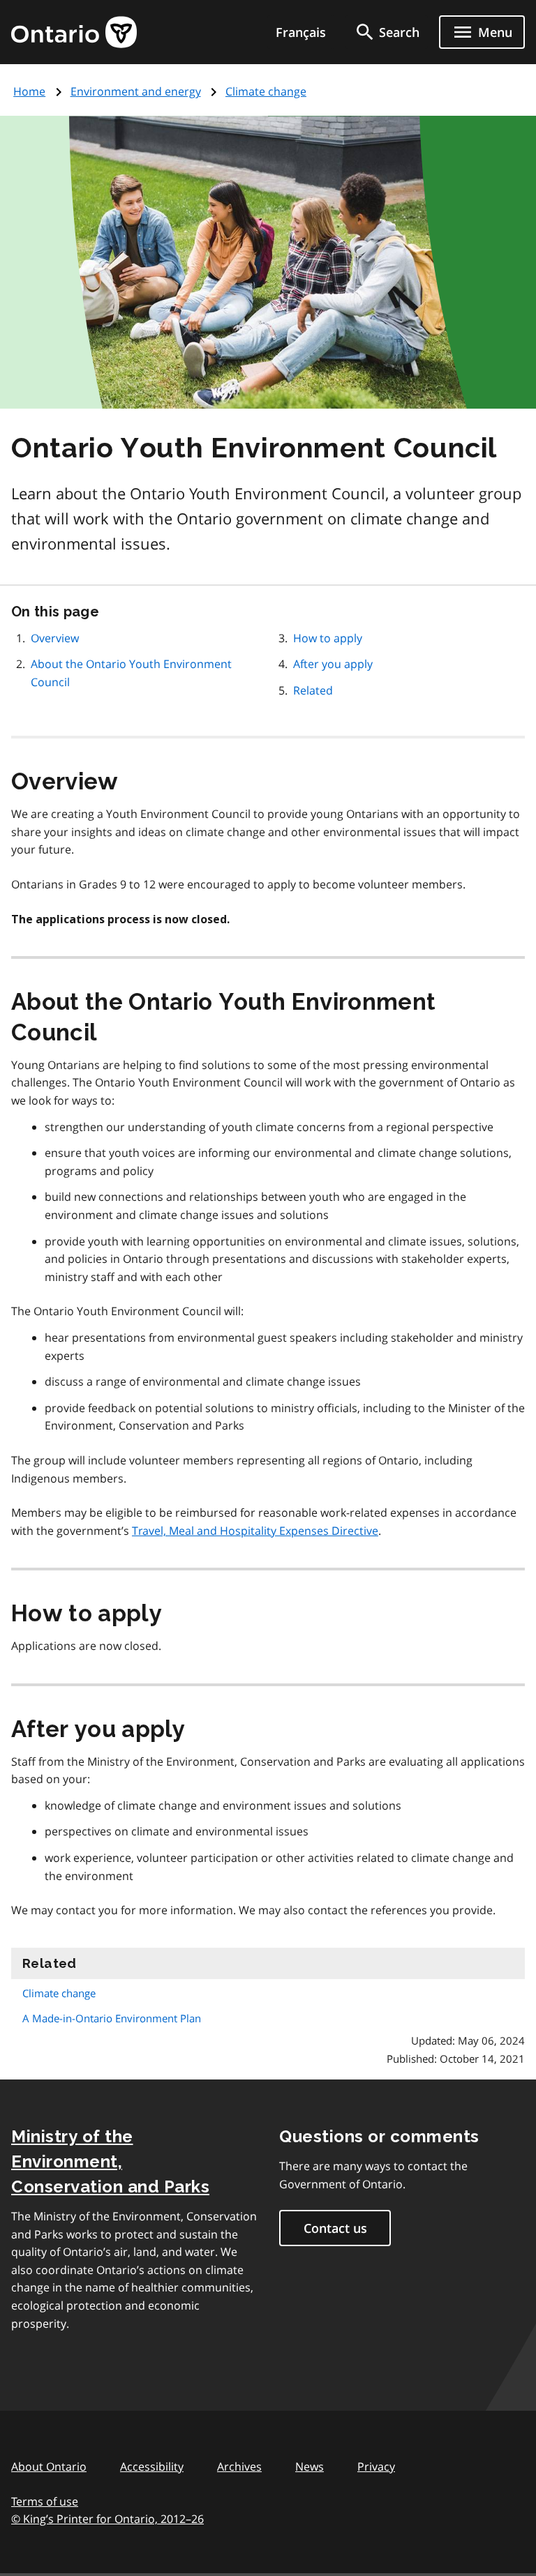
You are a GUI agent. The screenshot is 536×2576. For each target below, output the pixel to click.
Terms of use (45, 2501)
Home (29, 91)
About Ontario (49, 2467)
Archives (239, 2467)
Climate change (266, 91)
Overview (55, 638)
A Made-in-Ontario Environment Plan (112, 2018)
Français (301, 32)
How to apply (328, 638)
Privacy (376, 2467)
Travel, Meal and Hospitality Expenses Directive (255, 1531)
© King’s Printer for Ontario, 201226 (107, 2519)
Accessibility (152, 2467)
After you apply (333, 664)
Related (313, 690)
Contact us (335, 2228)
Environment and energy (136, 91)
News (310, 2467)
